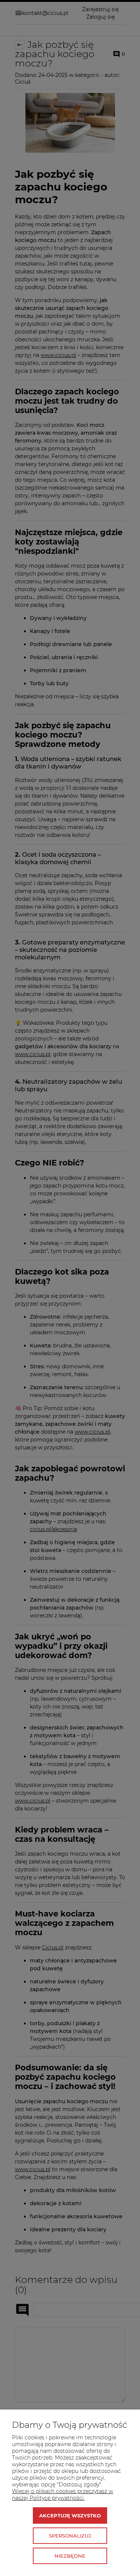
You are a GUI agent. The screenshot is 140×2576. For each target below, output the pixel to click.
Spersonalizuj (70, 2536)
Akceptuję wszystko (70, 2516)
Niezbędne (70, 2556)
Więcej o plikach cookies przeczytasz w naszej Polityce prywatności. (63, 2495)
